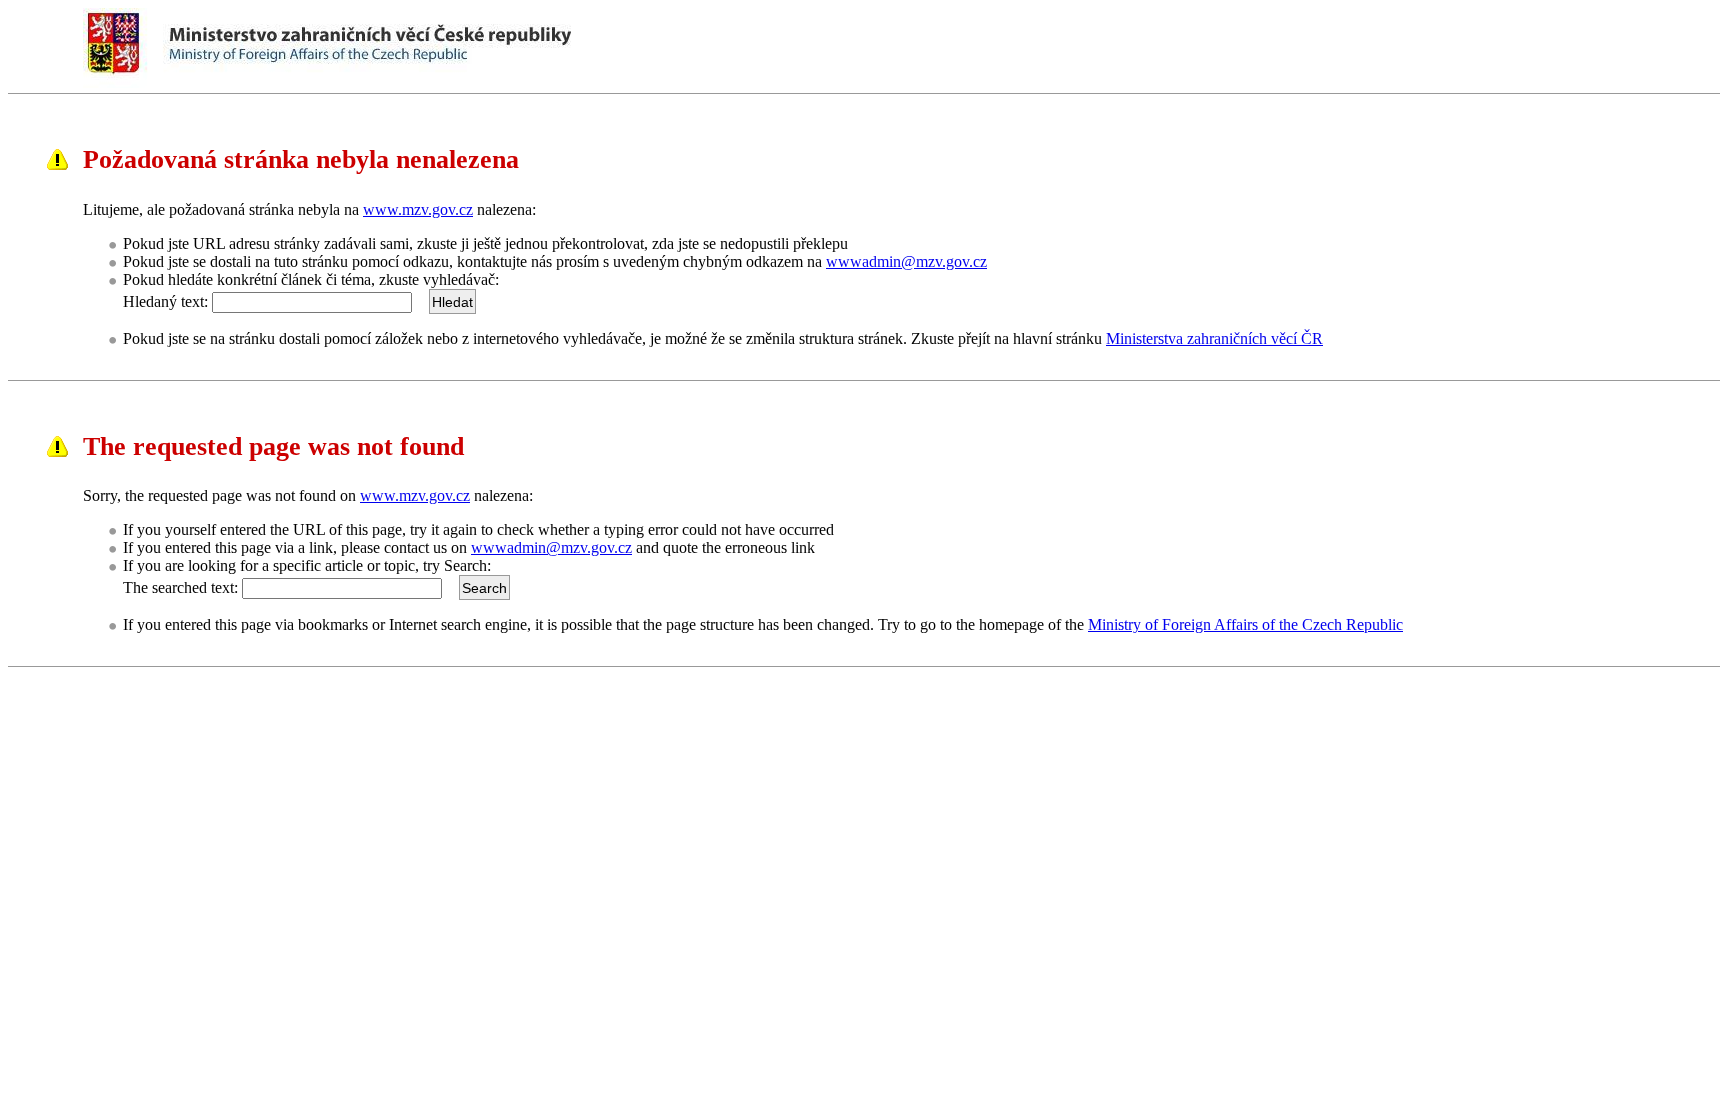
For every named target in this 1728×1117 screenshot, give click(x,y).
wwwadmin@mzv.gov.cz (906, 261)
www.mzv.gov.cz (418, 209)
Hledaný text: (165, 301)
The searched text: (180, 587)
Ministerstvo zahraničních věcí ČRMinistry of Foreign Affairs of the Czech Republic (422, 44)
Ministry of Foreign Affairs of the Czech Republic (1245, 624)
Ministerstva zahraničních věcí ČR (1214, 338)
